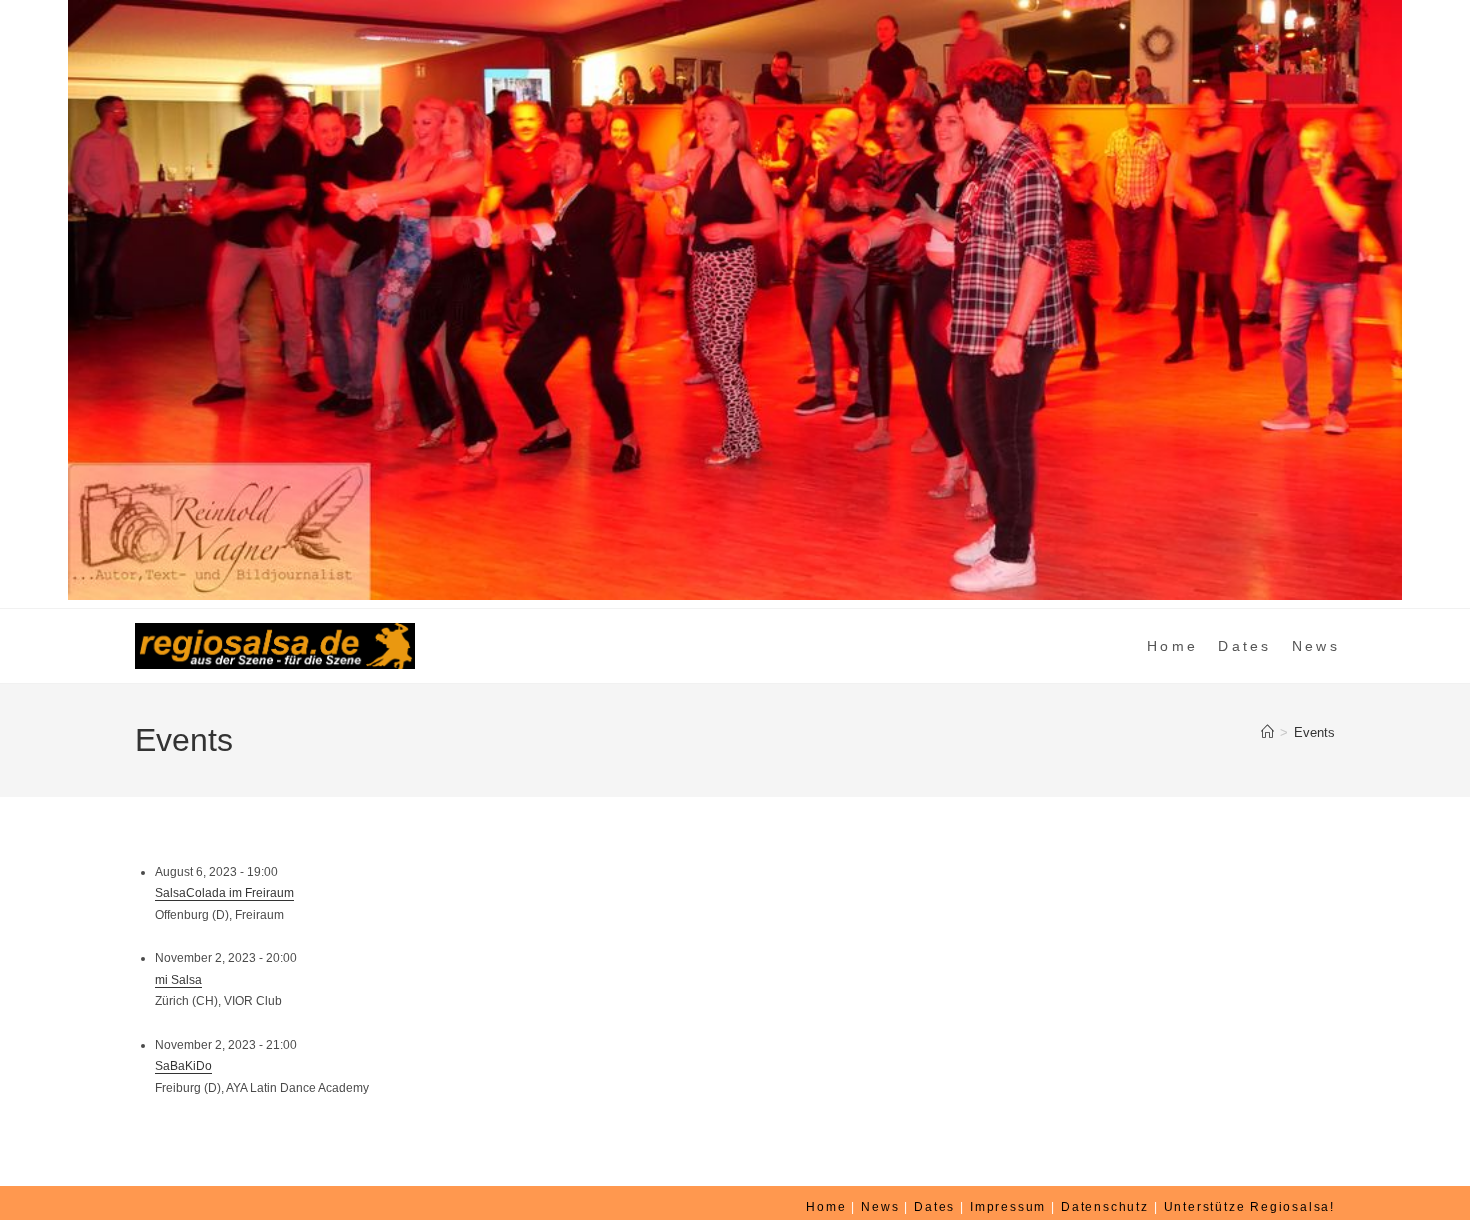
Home (826, 1207)
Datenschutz (1105, 1207)
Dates (934, 1207)
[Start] (1267, 732)
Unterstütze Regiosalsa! (1249, 1207)
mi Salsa (178, 980)
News (880, 1207)
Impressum (1008, 1207)
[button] (31, 300)
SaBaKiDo (183, 1066)
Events (1314, 732)
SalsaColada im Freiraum (224, 893)
